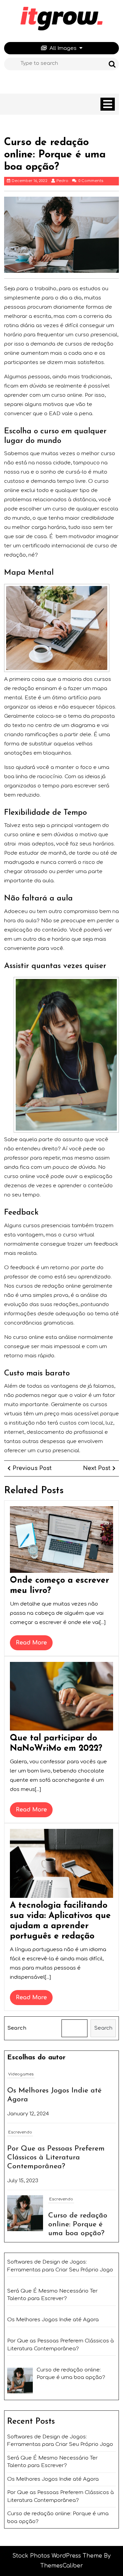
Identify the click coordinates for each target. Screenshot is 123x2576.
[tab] (108, 104)
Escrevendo (20, 2132)
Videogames (21, 2074)
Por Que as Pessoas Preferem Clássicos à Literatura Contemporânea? (56, 2158)
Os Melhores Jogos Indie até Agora (53, 2479)
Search (17, 2028)
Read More (34, 1645)
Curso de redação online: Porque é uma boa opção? (78, 2224)
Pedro (62, 181)
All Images (63, 48)
